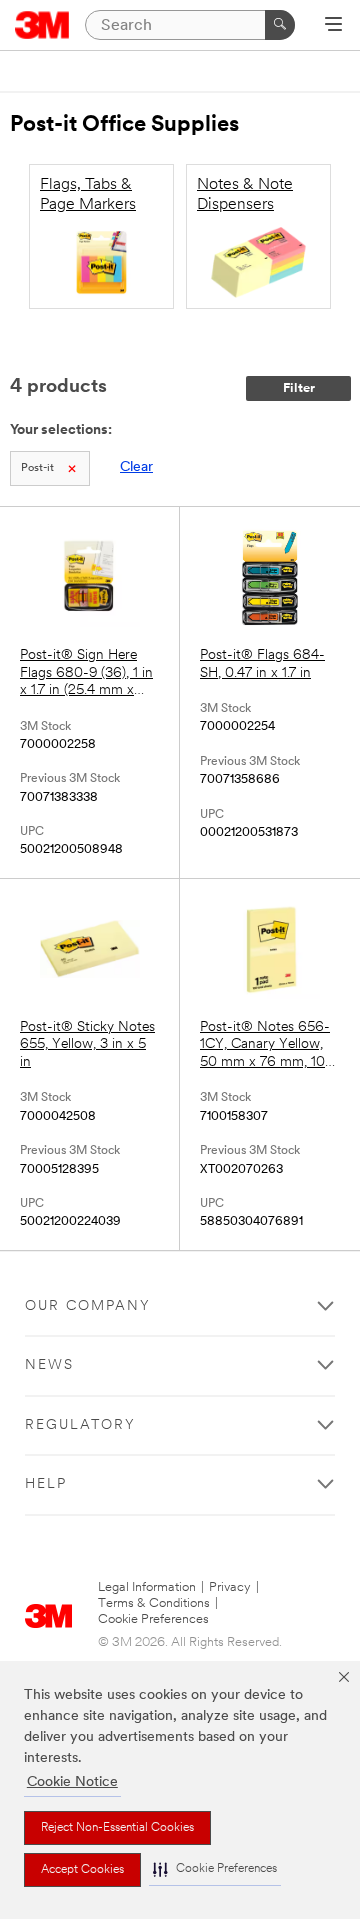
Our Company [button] (88, 1306)
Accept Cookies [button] (82, 1870)
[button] (215, 1869)
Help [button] (46, 1484)
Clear (136, 467)
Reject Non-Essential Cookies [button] (117, 1828)
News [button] (49, 1365)
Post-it (37, 468)
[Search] (280, 25)
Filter (299, 388)
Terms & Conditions (154, 1603)
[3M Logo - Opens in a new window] (42, 25)
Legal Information (147, 1587)
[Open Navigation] (333, 26)
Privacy (230, 1587)
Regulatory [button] (80, 1425)
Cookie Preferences (153, 1619)
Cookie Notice (72, 1782)
